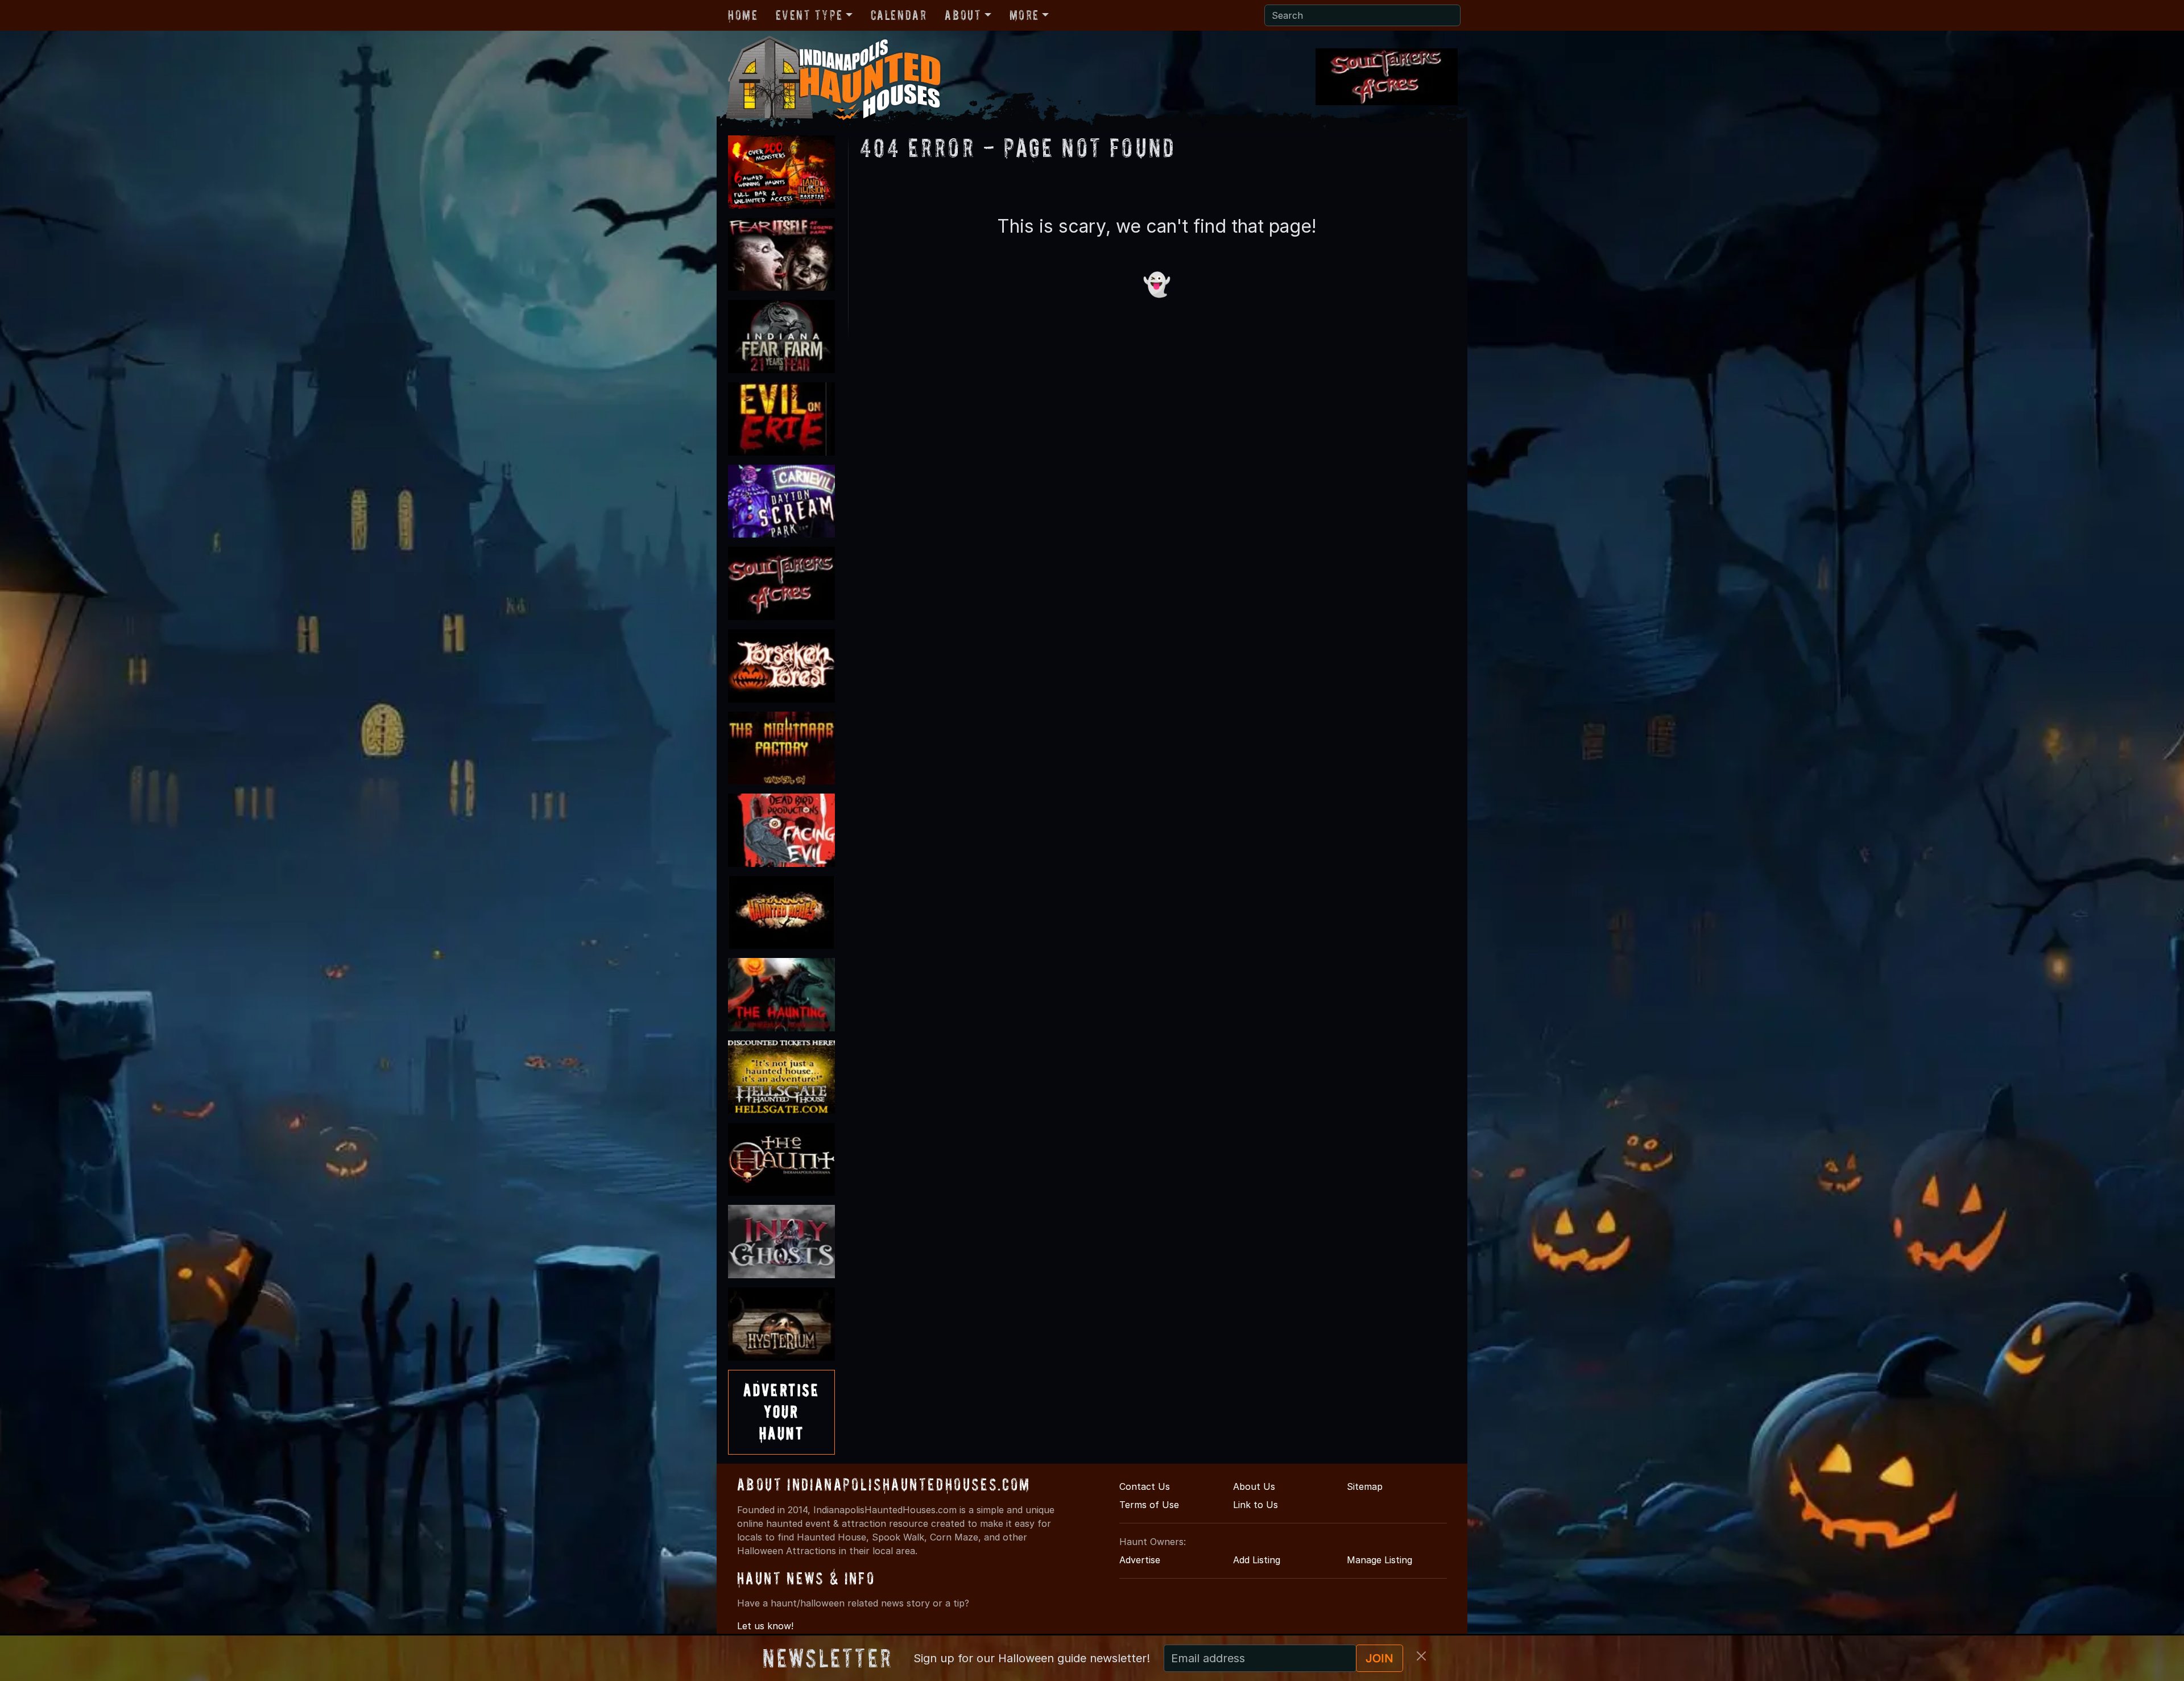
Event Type (809, 15)
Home (743, 15)
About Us (1254, 1486)
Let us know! (765, 1626)
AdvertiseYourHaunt (781, 1412)
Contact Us (1145, 1486)
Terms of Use (1149, 1505)
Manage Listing (1380, 1560)
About (963, 15)
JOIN (1380, 1658)
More (1024, 15)
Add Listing (1257, 1560)
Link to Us (1256, 1505)
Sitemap (1365, 1486)
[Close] (1421, 1656)
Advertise (1140, 1560)
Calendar (899, 15)
